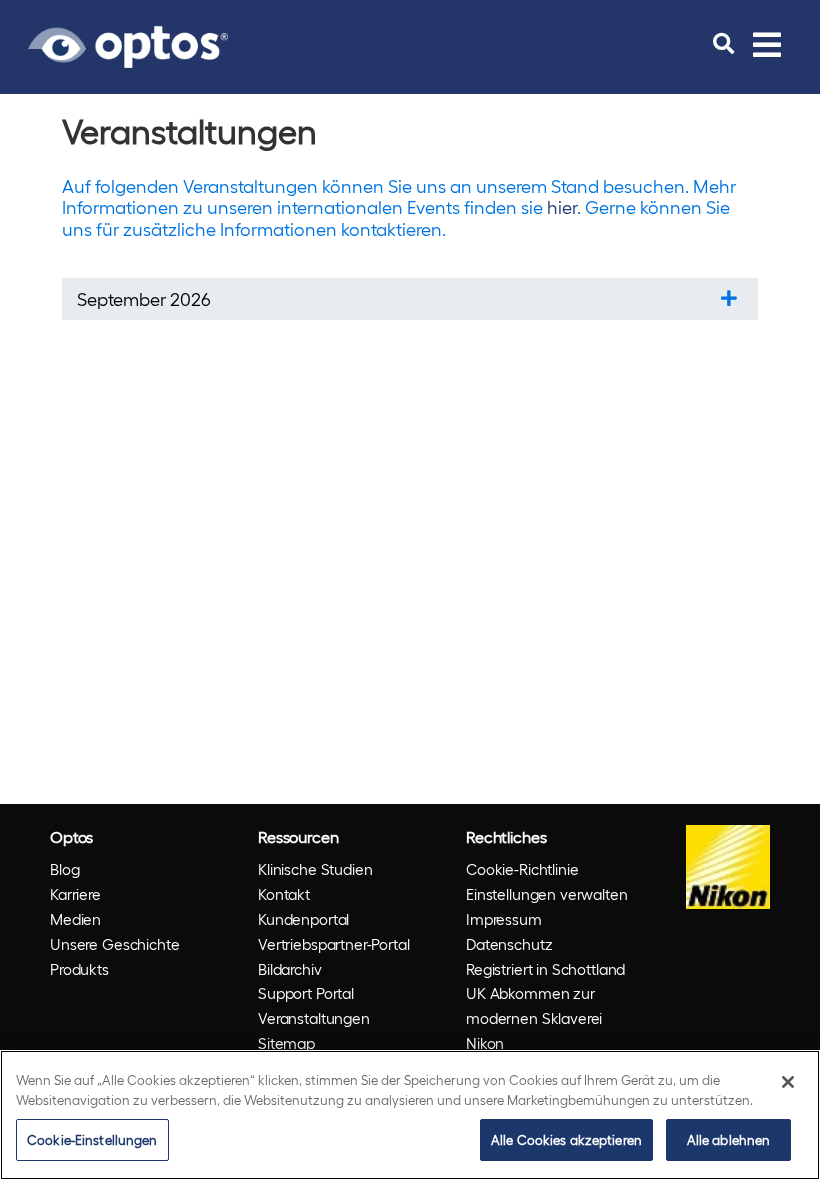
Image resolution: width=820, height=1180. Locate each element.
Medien (75, 919)
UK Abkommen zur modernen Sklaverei (534, 1005)
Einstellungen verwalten (547, 894)
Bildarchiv (290, 969)
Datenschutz (509, 944)
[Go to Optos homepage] (128, 44)
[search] (723, 44)
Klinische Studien (315, 869)
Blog (64, 869)
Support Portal (306, 993)
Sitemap (286, 1043)
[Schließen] (788, 1082)
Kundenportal (303, 919)
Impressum (504, 919)
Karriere (75, 894)
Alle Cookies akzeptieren (566, 1139)
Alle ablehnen (729, 1139)
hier (562, 206)
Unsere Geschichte (114, 944)
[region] (410, 1115)
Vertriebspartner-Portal (334, 944)
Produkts (79, 969)
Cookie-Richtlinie (522, 869)
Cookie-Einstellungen (92, 1139)
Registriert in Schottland (545, 969)
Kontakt (284, 894)
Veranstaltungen (314, 1018)
